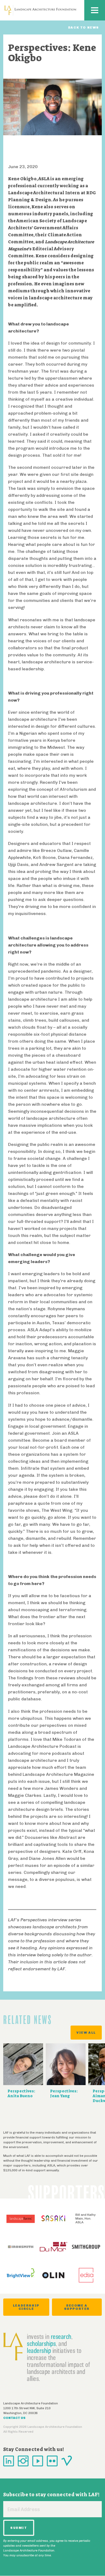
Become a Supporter (77, 2307)
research (61, 2336)
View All (86, 2033)
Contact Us (14, 2418)
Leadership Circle (26, 2307)
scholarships (41, 2343)
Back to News (84, 27)
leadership (39, 2350)
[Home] (40, 10)
